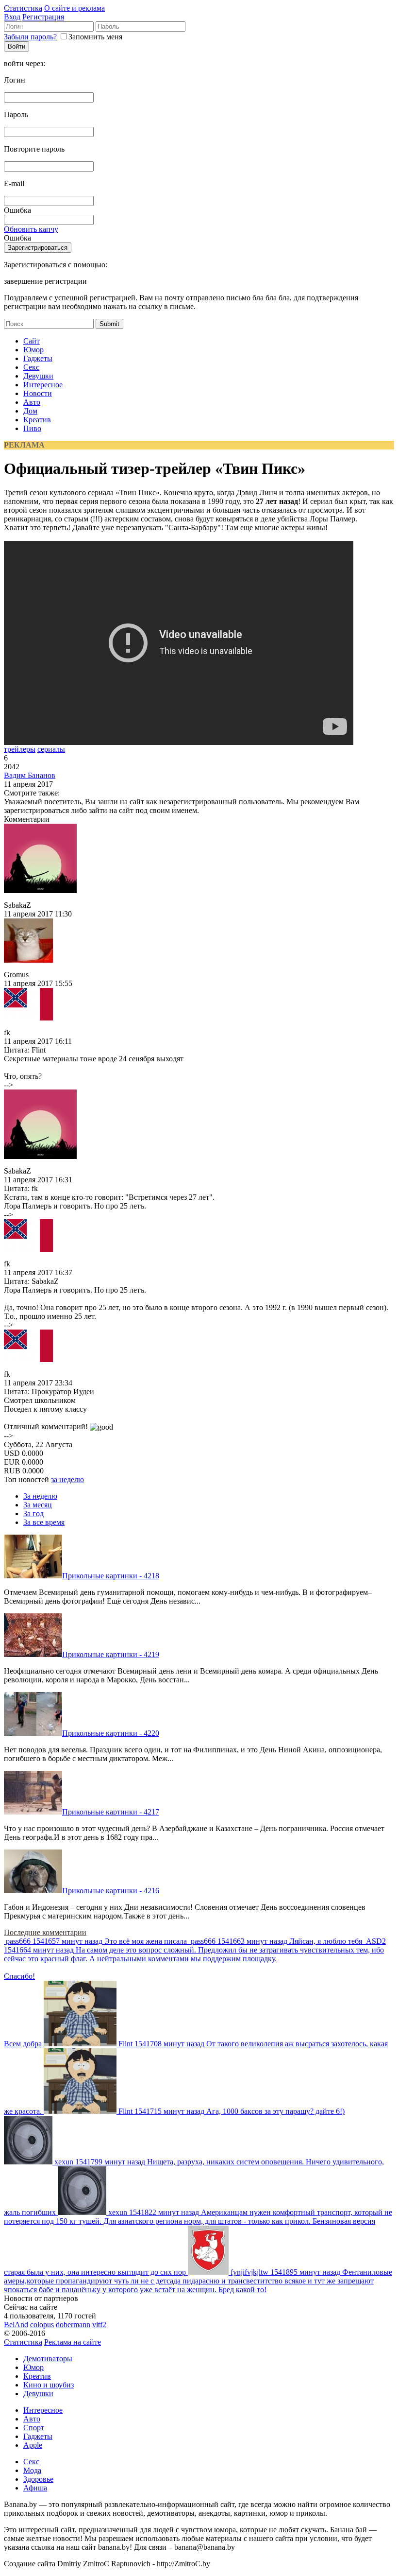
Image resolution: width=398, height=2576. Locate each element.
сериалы (51, 749)
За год (33, 1513)
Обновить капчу (31, 229)
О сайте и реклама (75, 8)
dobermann (73, 2325)
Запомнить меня (95, 37)
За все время (44, 1522)
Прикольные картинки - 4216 (111, 1891)
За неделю (40, 1496)
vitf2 (99, 2325)
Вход (12, 17)
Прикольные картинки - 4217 (111, 1812)
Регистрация (43, 17)
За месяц (38, 1505)
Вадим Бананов (30, 775)
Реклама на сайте (73, 2342)
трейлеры (20, 749)
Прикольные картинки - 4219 (111, 1654)
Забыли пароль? (30, 37)
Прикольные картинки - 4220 (111, 1733)
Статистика (23, 8)
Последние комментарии (45, 1932)
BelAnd (16, 2325)
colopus (42, 2325)
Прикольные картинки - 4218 (111, 1576)
